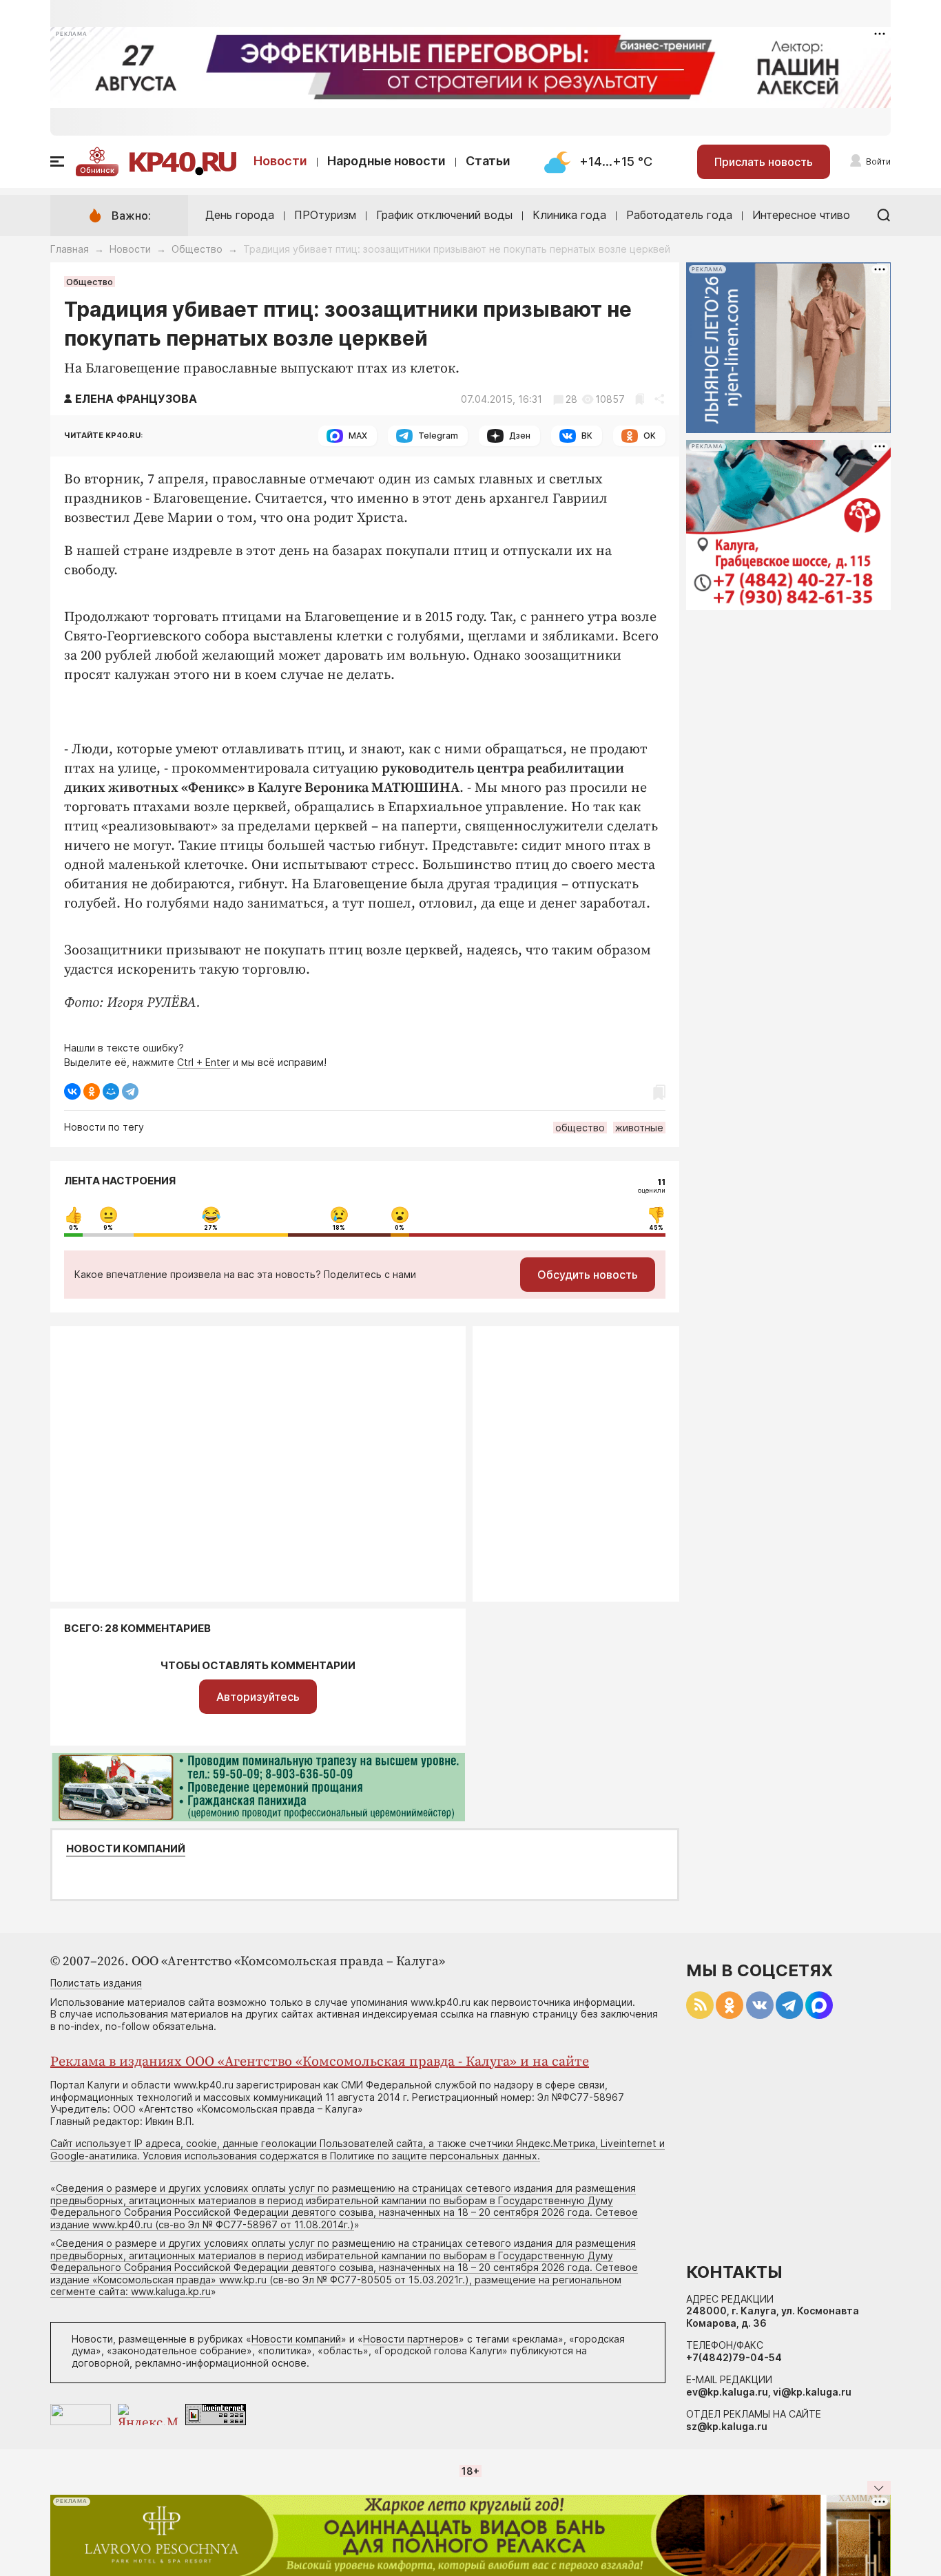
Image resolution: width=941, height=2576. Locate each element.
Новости (280, 161)
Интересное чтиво (801, 215)
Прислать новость (764, 162)
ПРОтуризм (325, 215)
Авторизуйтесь (258, 1697)
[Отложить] (640, 399)
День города (240, 215)
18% (339, 1228)
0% (74, 1228)
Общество (197, 249)
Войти (878, 161)
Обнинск (97, 170)
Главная (70, 249)
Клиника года (569, 215)
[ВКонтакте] (72, 1091)
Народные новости (386, 161)
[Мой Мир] (111, 1091)
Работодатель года (679, 215)
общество (580, 1128)
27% (211, 1228)
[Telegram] (130, 1091)
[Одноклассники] (92, 1091)
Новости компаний (126, 1849)
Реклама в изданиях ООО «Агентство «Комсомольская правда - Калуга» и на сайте (320, 2062)
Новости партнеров (411, 2339)
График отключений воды (444, 215)
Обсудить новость (588, 1275)
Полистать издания (96, 1983)
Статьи (488, 161)
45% (656, 1228)
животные (639, 1128)
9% (108, 1228)
